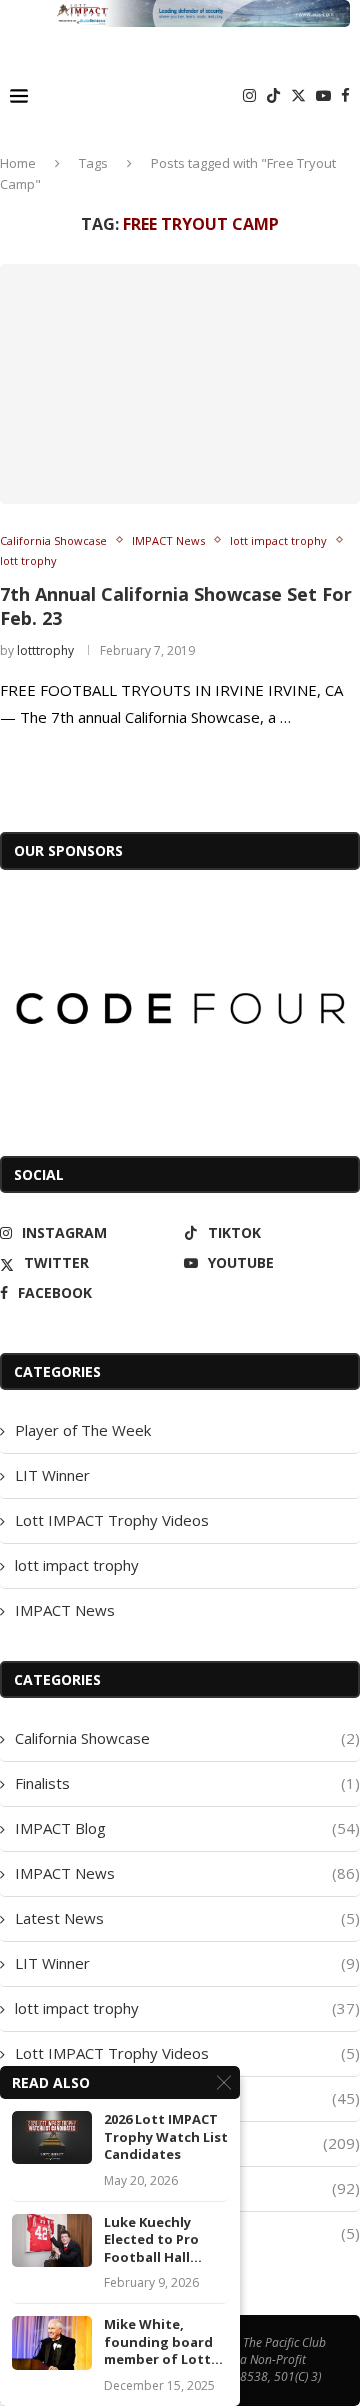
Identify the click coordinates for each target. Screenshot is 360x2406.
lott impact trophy (77, 1565)
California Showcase (187, 1738)
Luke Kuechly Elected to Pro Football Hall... (153, 2240)
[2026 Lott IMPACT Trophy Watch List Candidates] (52, 2137)
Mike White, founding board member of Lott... (163, 2342)
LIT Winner (52, 1475)
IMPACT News (65, 1610)
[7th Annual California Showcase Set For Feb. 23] (180, 384)
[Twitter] (298, 96)
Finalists (187, 1783)
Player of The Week (83, 1430)
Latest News (187, 1918)
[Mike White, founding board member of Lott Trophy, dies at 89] (52, 2342)
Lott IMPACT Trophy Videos (112, 1520)
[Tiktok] (273, 96)
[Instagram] (249, 96)
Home (18, 163)
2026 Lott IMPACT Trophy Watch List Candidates (166, 2137)
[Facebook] (345, 96)
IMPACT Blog (187, 1828)
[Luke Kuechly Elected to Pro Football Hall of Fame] (52, 2240)
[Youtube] (323, 96)
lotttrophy (45, 650)
